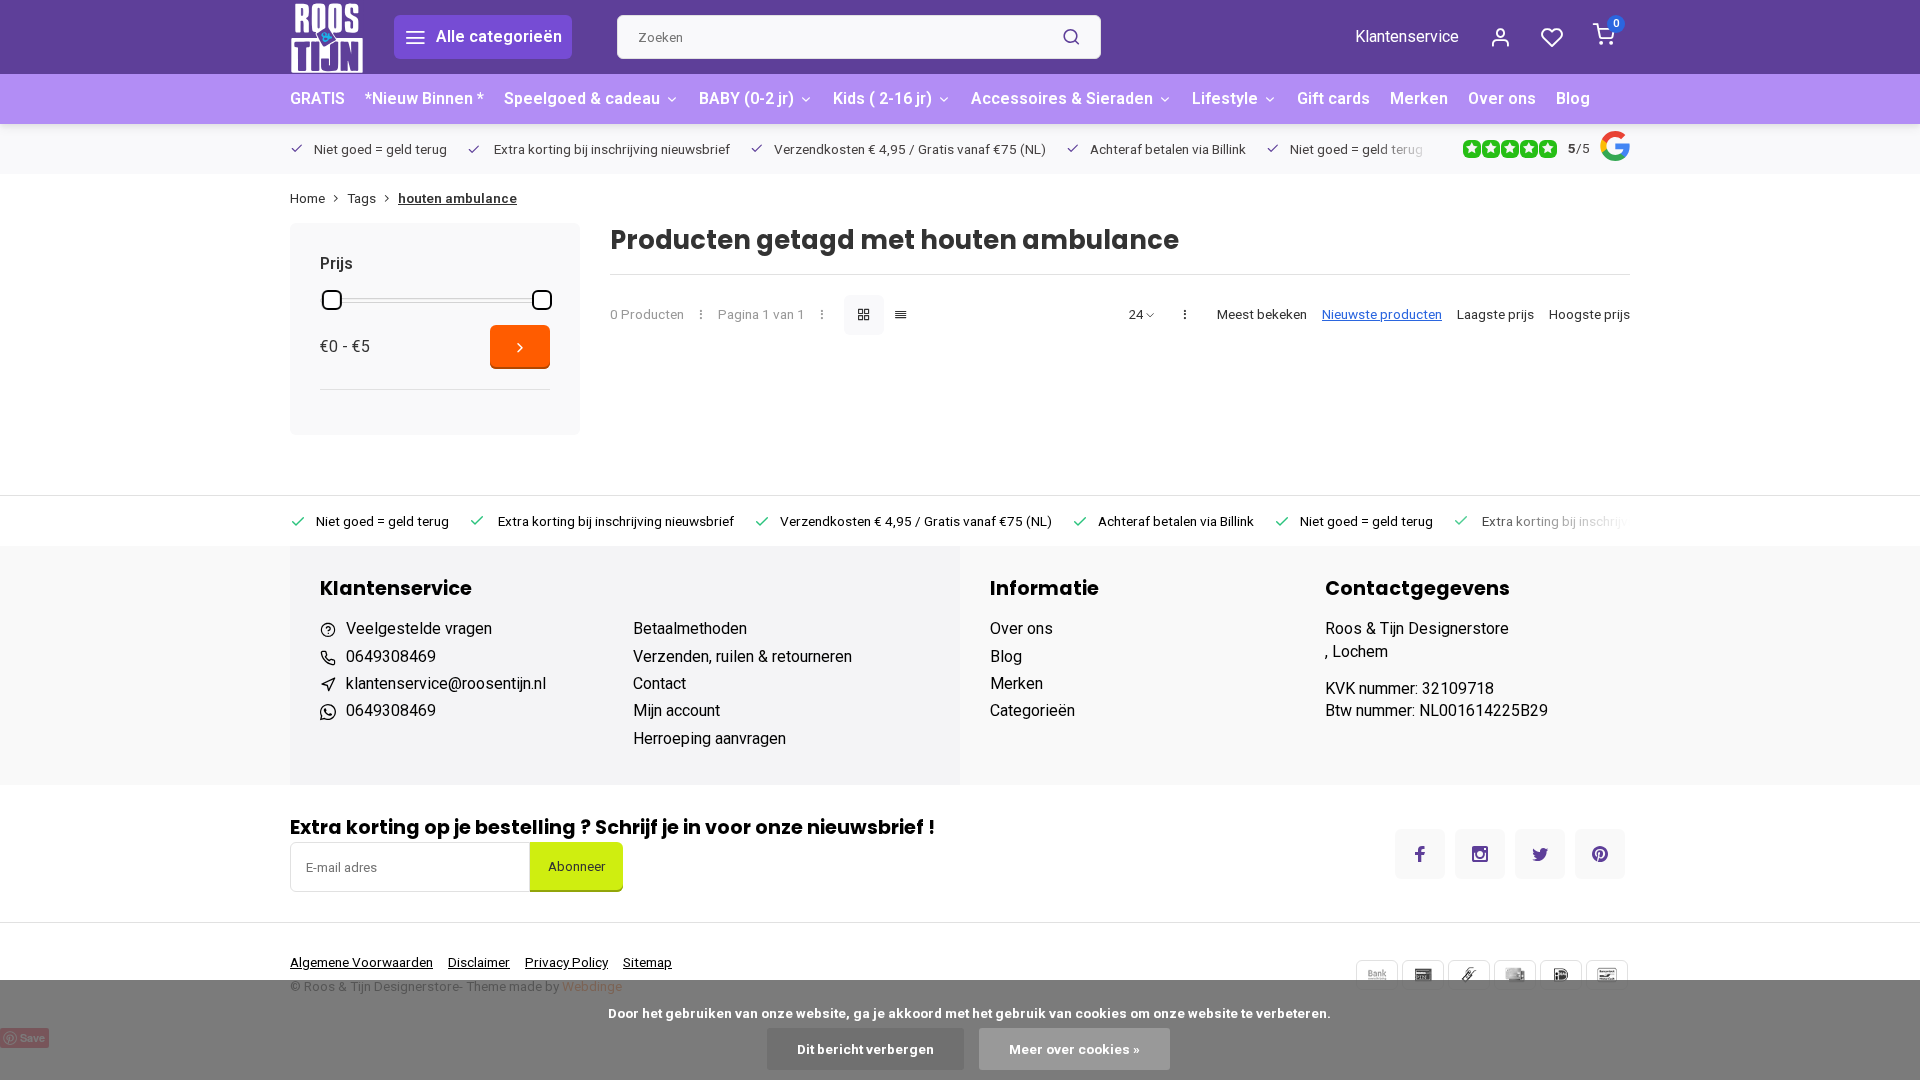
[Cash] (1469, 975)
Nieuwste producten (1382, 314)
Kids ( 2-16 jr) (882, 98)
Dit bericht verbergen (865, 1049)
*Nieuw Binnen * (424, 98)
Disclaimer (479, 962)
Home (307, 198)
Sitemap (647, 962)
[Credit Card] (1515, 975)
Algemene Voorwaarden (361, 962)
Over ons (1502, 98)
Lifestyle (1225, 98)
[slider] (332, 300)
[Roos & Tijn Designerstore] (327, 37)
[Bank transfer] (1377, 975)
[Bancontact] (1607, 975)
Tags (361, 198)
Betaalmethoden (690, 628)
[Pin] (1423, 975)
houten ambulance (457, 198)
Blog (1573, 98)
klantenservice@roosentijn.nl (446, 683)
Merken (1419, 98)
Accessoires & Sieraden (1062, 98)
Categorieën (1032, 710)
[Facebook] (1420, 854)
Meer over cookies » (1074, 1049)
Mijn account (676, 710)
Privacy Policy (566, 962)
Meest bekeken (1262, 314)
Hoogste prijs (1589, 314)
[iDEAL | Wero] (1561, 975)
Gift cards (1333, 98)
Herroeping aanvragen (709, 738)
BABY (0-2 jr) (746, 98)
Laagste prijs (1495, 314)
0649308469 (391, 656)
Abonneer (576, 866)
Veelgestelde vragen (419, 628)
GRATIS (317, 98)
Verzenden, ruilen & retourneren (742, 656)
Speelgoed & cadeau (582, 98)
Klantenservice (1407, 36)
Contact (659, 683)
